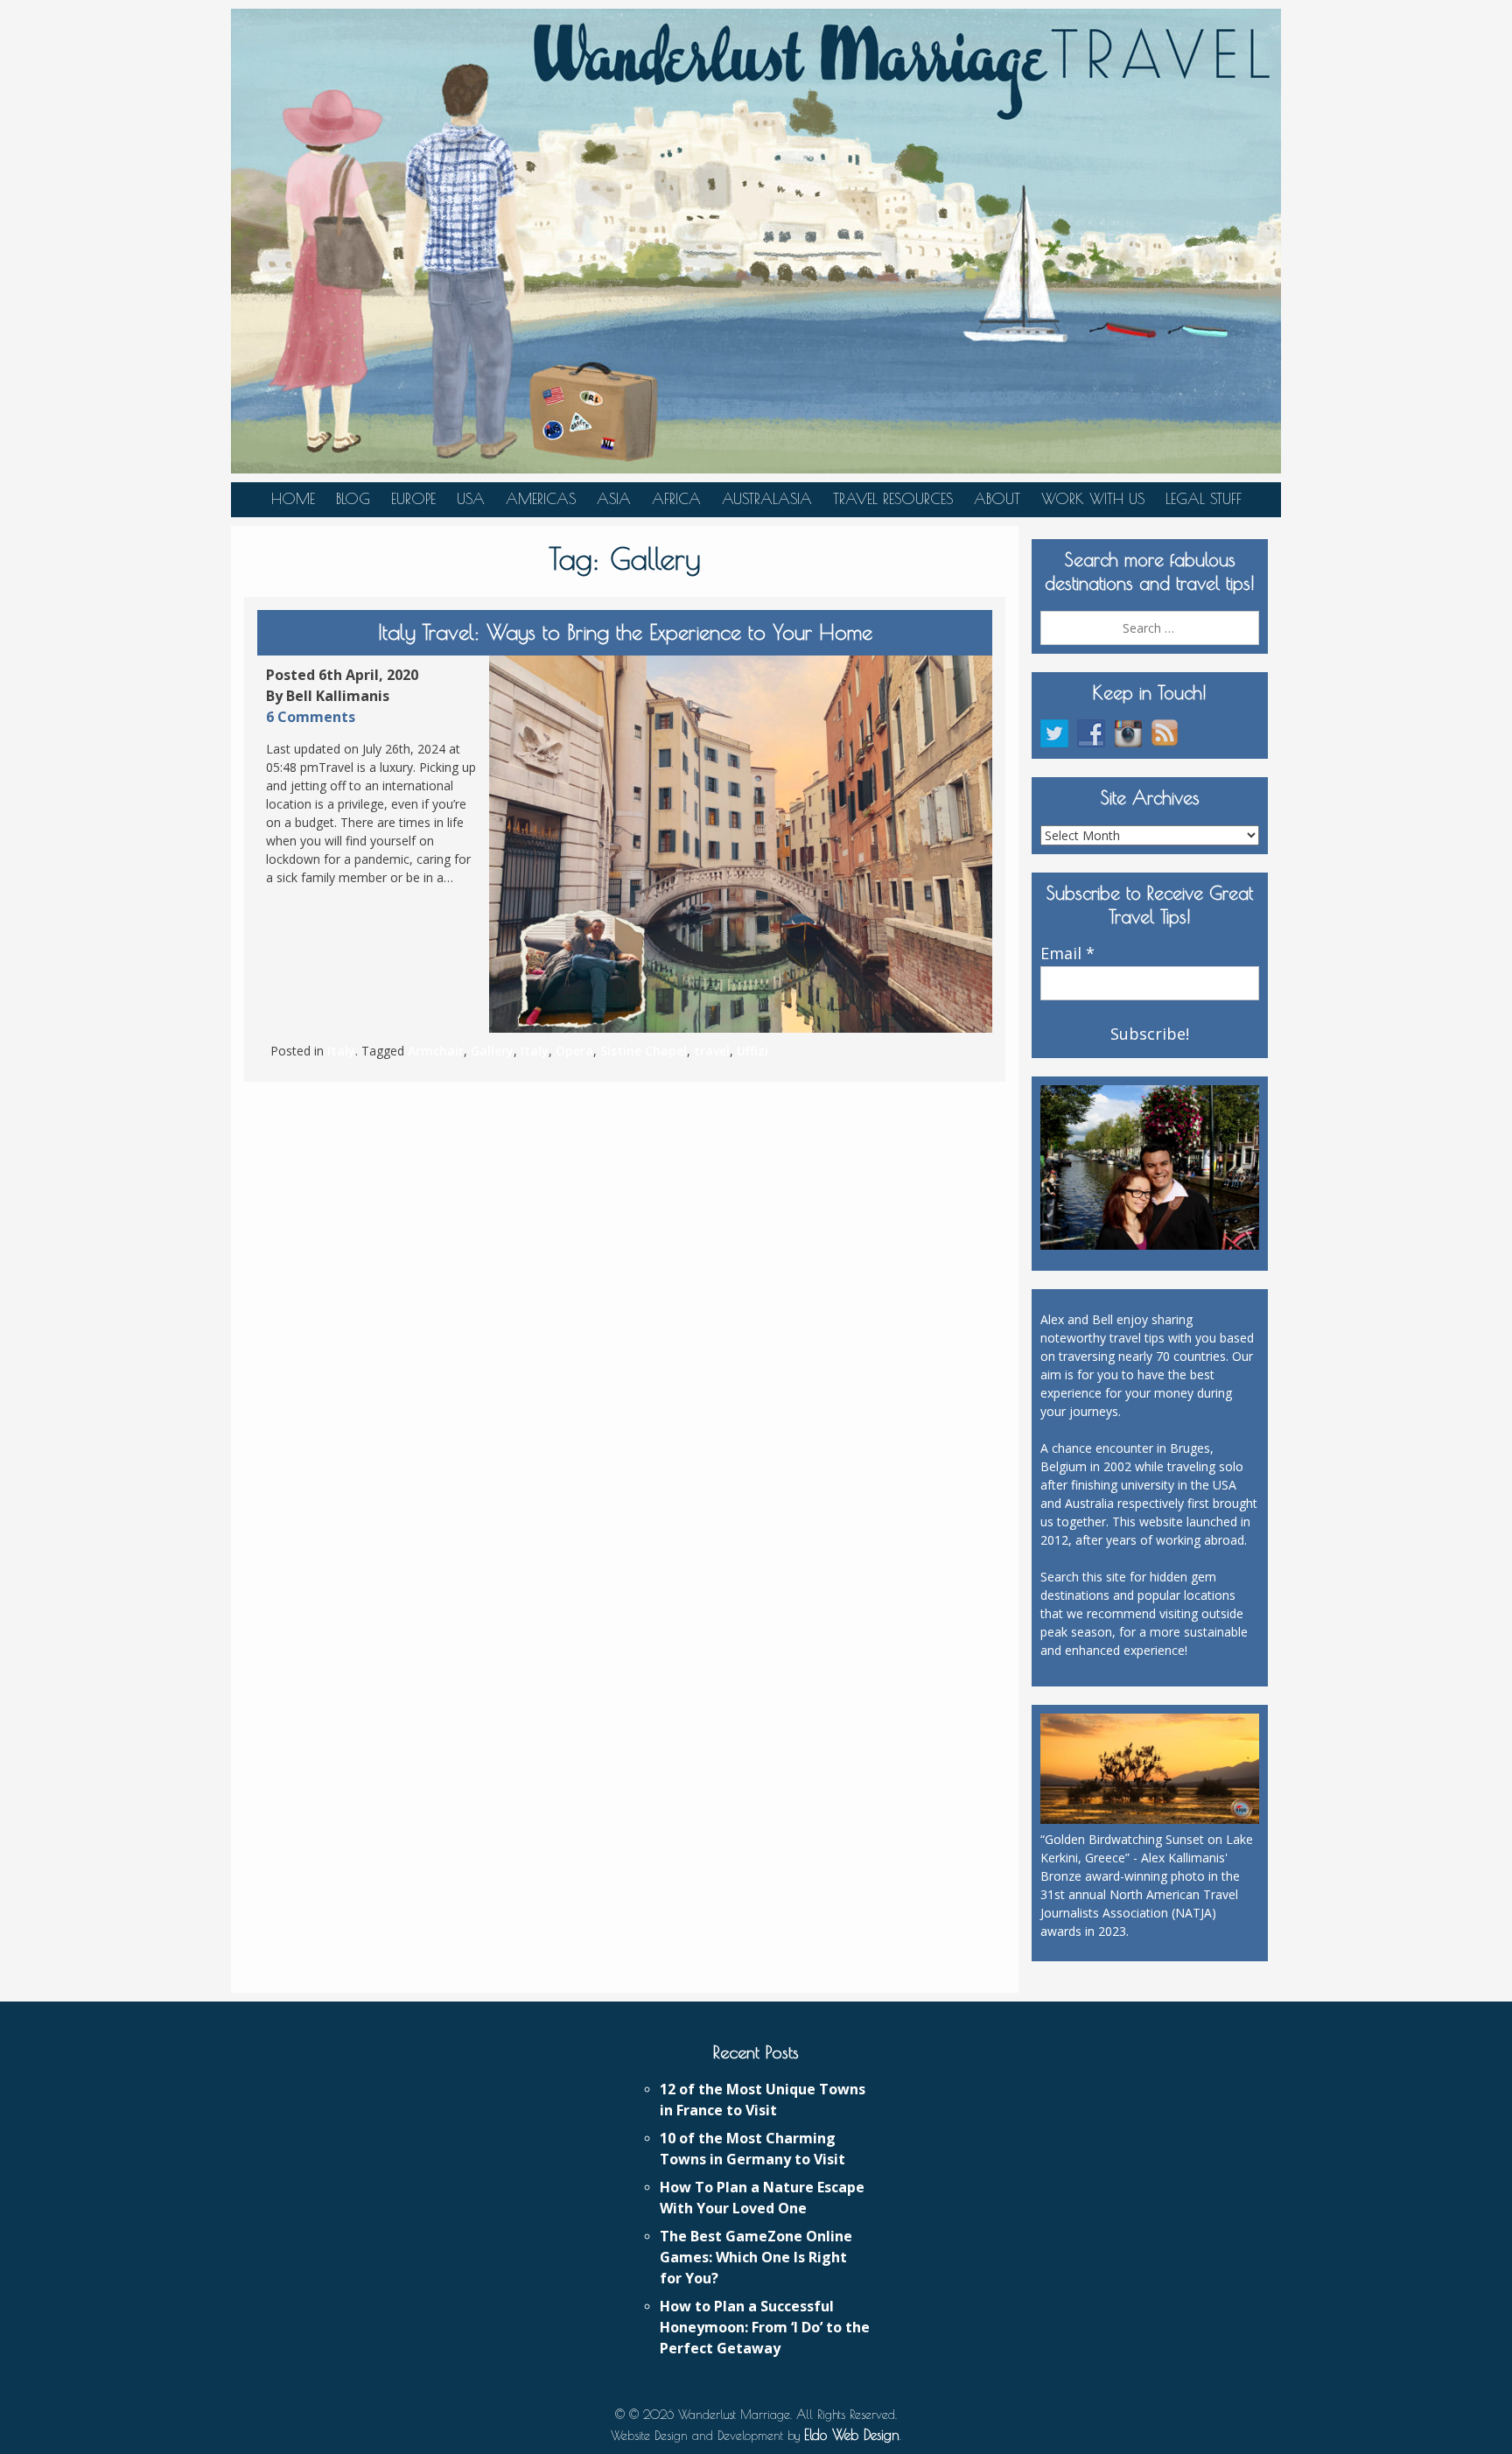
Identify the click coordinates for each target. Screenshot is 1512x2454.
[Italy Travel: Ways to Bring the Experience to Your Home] (741, 845)
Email (1067, 954)
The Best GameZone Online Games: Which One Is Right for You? (756, 2257)
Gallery (492, 1051)
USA (471, 499)
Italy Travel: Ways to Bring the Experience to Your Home (625, 632)
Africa (676, 499)
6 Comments (311, 717)
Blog (353, 499)
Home (293, 499)
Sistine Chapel (644, 1051)
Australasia (767, 499)
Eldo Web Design (852, 2435)
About (997, 499)
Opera (574, 1051)
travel (712, 1051)
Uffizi (752, 1051)
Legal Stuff (1204, 499)
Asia (614, 499)
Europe (413, 499)
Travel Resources (893, 499)
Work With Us (1093, 499)
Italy (341, 1051)
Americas (541, 499)
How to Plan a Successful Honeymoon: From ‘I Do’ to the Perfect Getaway (765, 2327)
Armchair (436, 1051)
